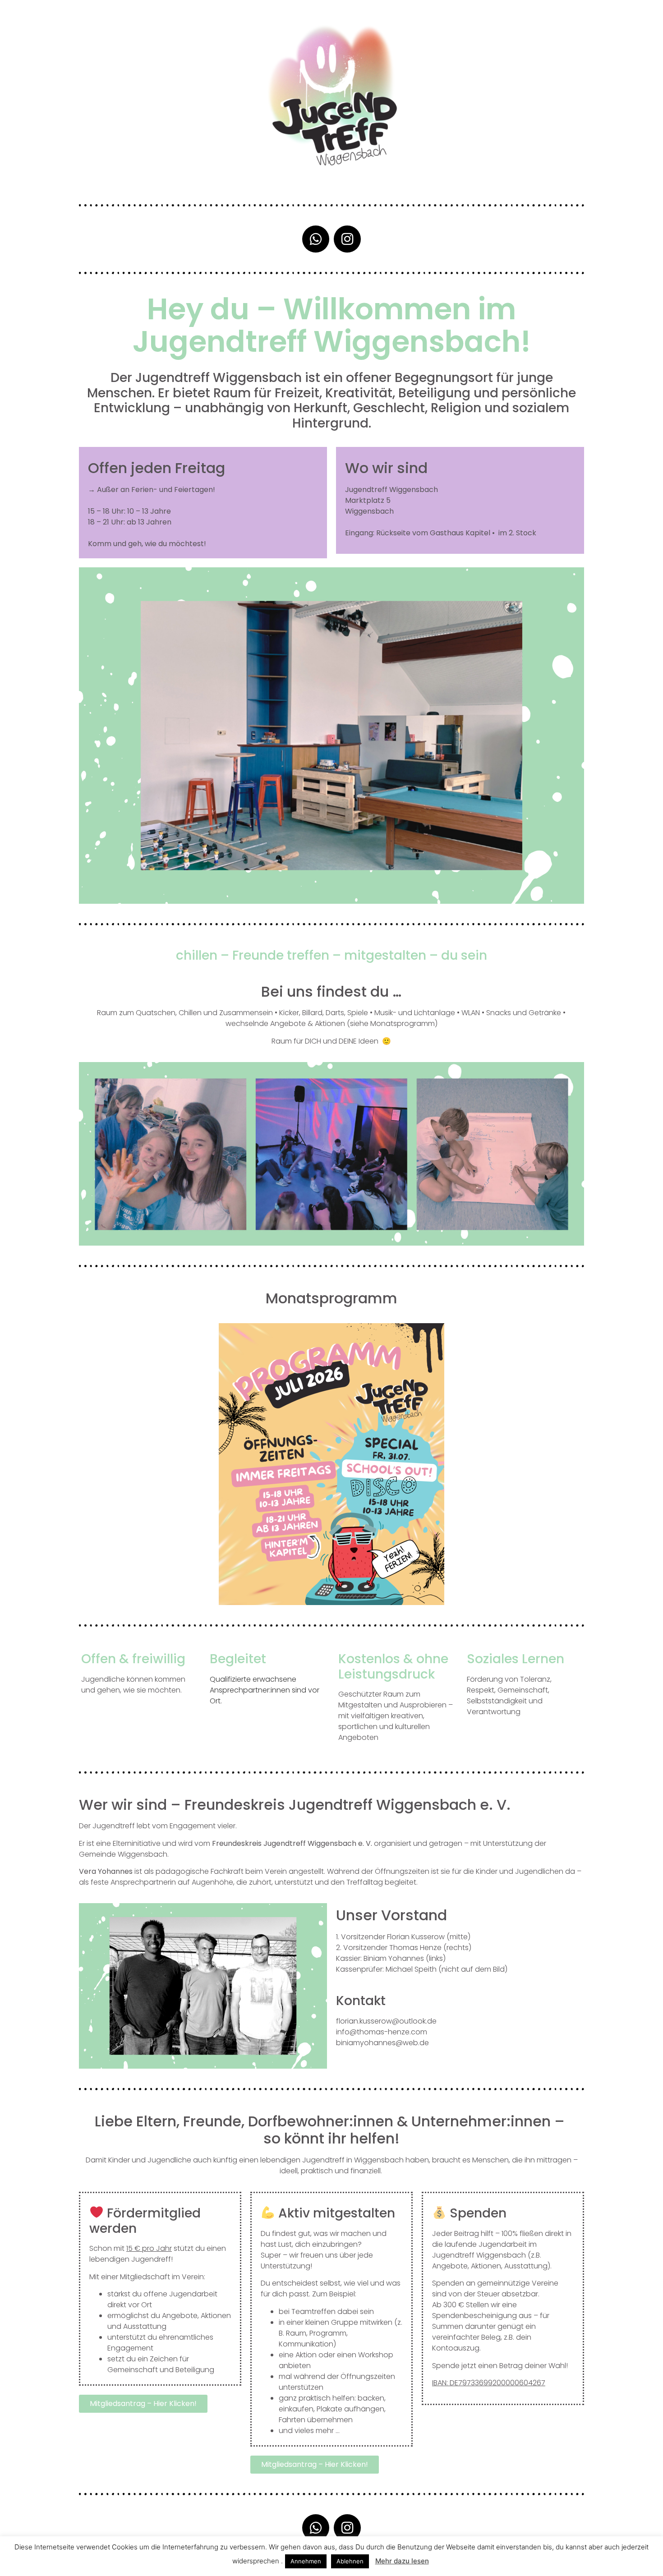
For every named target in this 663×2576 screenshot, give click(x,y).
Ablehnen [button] (350, 2561)
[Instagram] (347, 239)
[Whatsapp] (316, 239)
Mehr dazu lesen (402, 2561)
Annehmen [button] (306, 2561)
